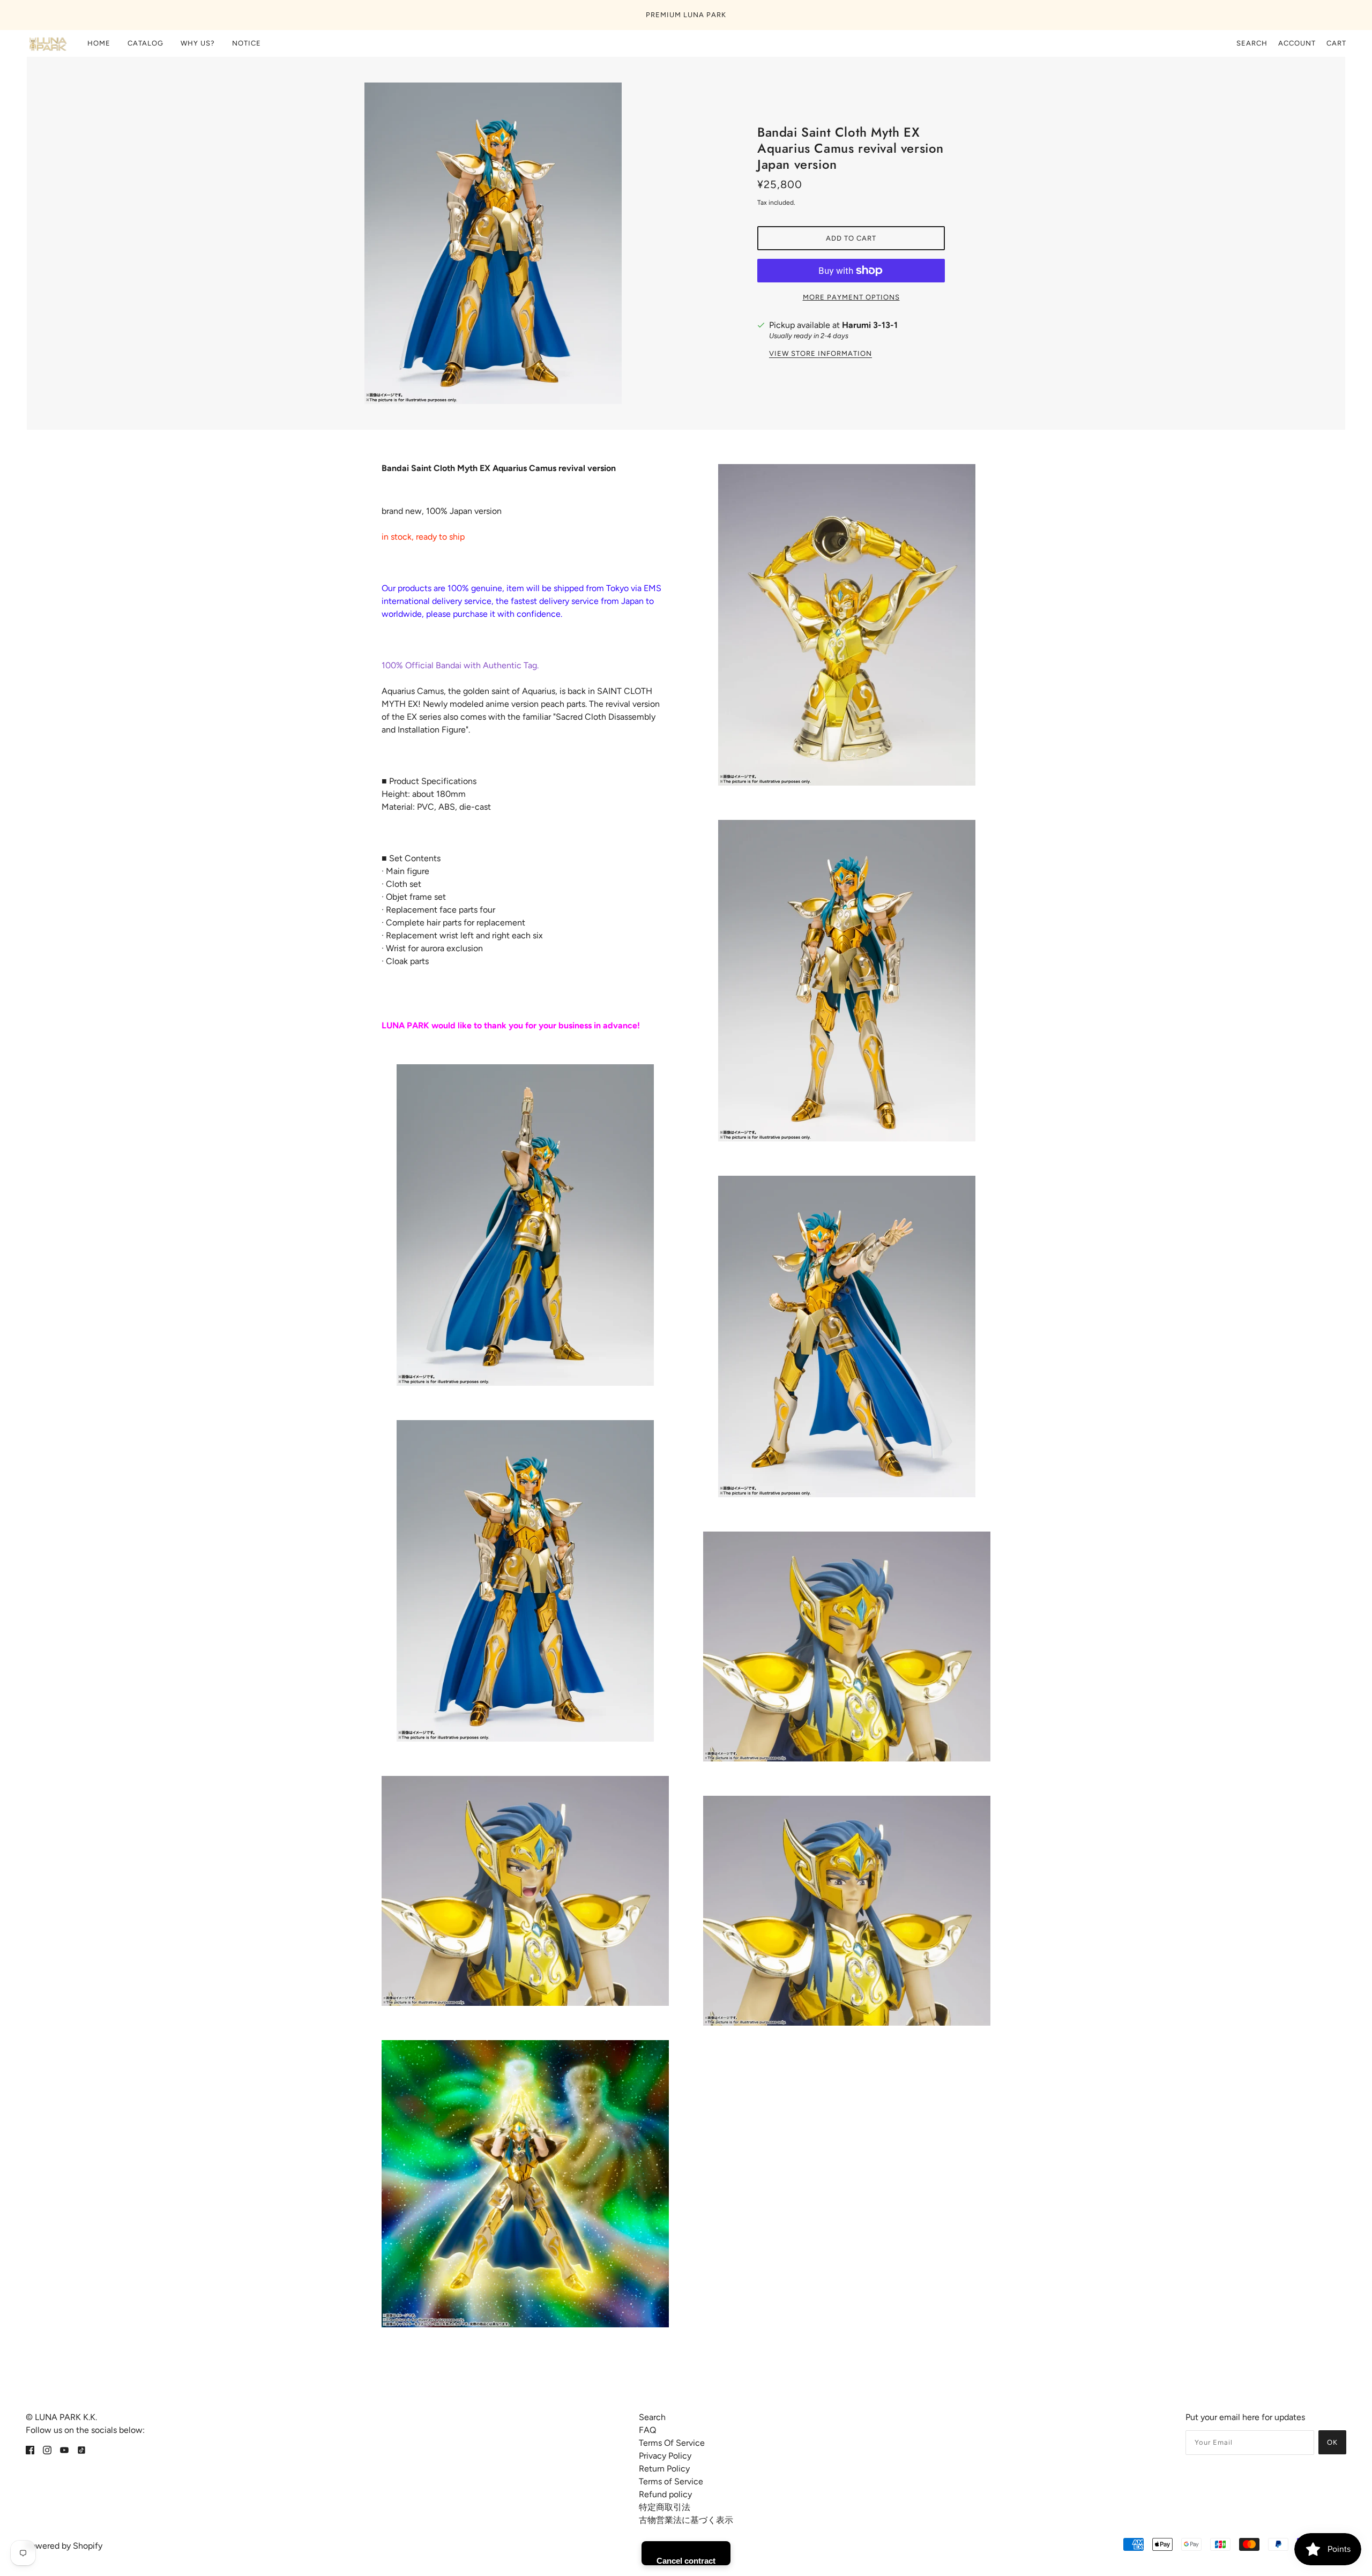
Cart (1336, 43)
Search (1252, 43)
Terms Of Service (672, 2443)
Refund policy (665, 2494)
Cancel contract (686, 2561)
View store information (821, 354)
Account (1297, 43)
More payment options (851, 297)
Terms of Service (671, 2481)
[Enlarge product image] (521, 243)
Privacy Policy (665, 2456)
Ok (1332, 2442)
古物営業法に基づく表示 (686, 2520)
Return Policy (664, 2469)
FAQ (647, 2430)
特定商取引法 (665, 2507)
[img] (30, 2450)
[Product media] (525, 1225)
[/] (47, 43)
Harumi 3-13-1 (870, 325)
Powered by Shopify (64, 2546)
